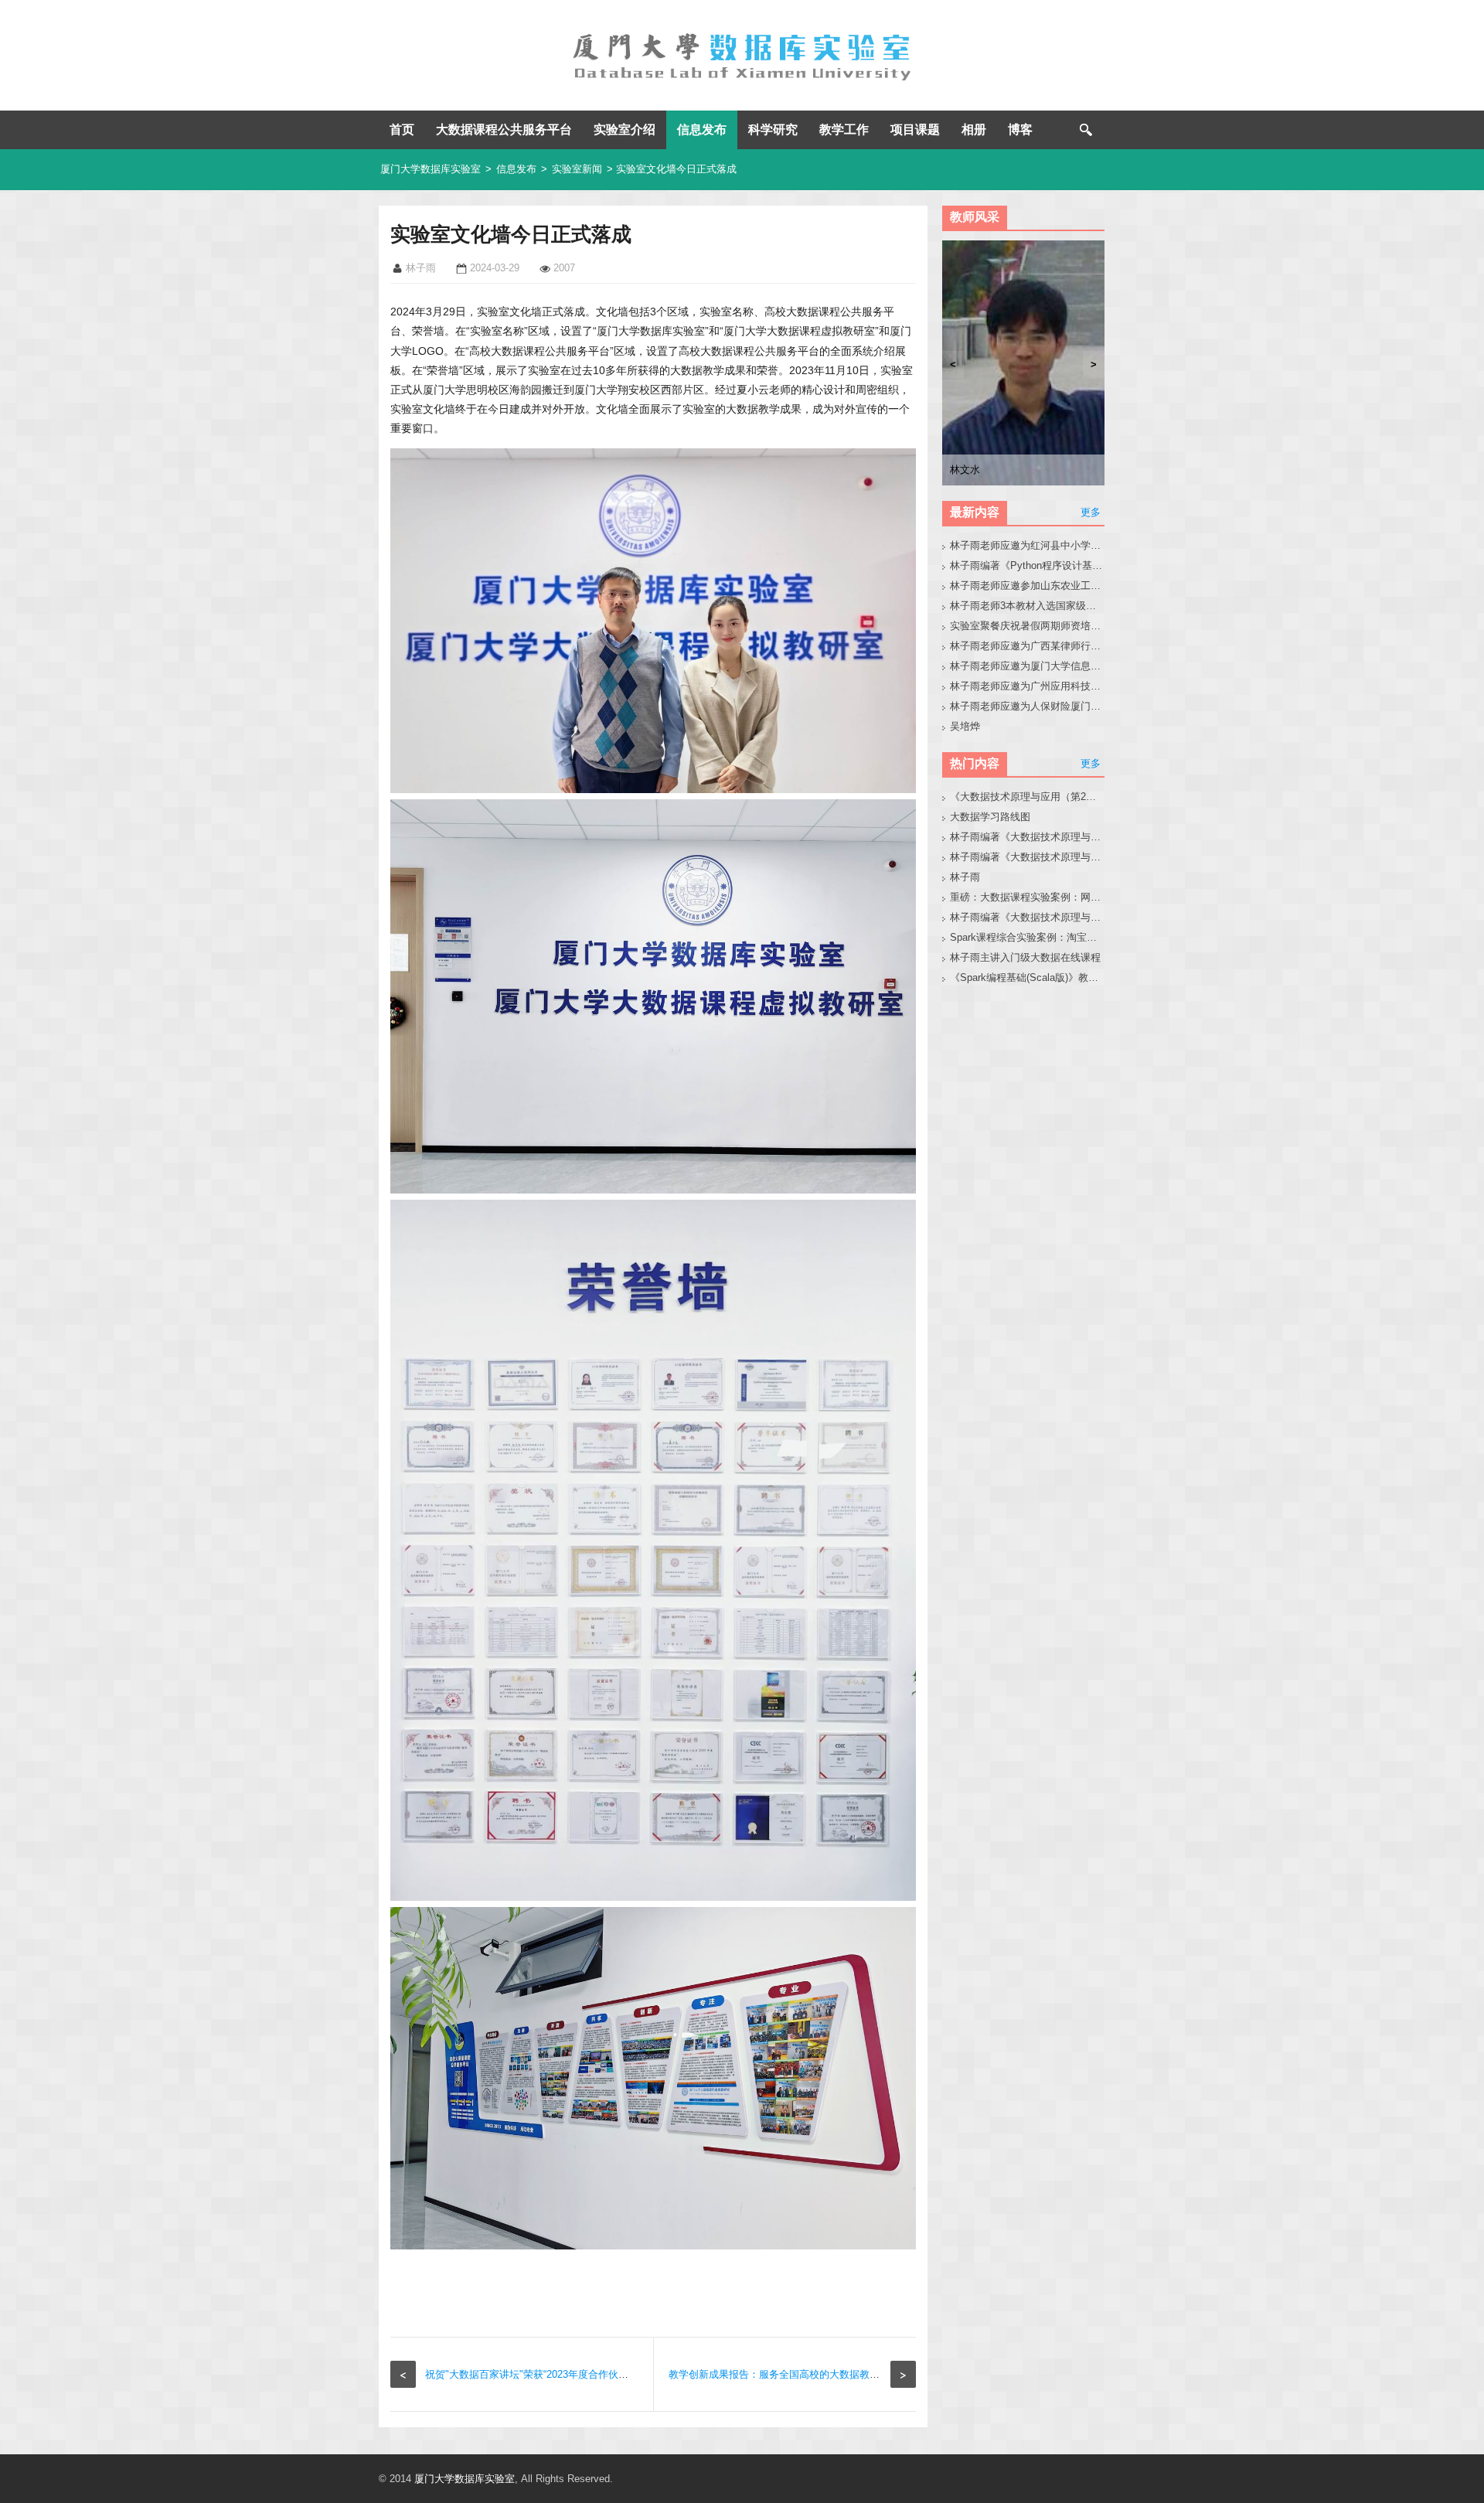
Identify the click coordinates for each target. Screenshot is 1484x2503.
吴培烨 (965, 726)
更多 (1091, 512)
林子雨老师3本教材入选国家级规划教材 (1028, 606)
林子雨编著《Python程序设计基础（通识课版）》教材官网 (1028, 565)
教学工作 (844, 129)
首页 (402, 129)
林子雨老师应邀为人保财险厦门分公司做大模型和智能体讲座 (1028, 706)
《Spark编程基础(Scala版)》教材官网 (1028, 977)
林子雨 (965, 877)
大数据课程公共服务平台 (504, 129)
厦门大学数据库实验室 (431, 169)
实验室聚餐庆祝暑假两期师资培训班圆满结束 (1028, 626)
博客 (1020, 129)
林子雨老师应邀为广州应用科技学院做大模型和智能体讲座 (1028, 686)
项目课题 (915, 129)
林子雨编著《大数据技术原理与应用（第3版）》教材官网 (1028, 837)
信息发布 (702, 129)
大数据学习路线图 (990, 817)
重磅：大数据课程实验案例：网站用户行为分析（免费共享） (1028, 897)
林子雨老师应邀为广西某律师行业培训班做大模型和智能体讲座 (1028, 646)
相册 (974, 129)
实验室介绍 (625, 129)
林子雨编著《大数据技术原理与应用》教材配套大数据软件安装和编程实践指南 (1028, 857)
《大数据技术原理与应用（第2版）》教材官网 (1028, 797)
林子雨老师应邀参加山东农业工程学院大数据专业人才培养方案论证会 (1028, 586)
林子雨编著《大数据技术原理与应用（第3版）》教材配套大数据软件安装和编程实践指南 (1028, 917)
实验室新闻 (577, 169)
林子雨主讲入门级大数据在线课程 (1025, 957)
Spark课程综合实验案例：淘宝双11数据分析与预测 (1028, 937)
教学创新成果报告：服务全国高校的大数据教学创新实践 (794, 2374)
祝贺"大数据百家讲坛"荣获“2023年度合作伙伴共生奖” (543, 2374)
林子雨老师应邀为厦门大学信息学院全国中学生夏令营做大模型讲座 (1028, 666)
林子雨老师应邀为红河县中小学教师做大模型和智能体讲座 (1028, 545)
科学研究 (773, 129)
